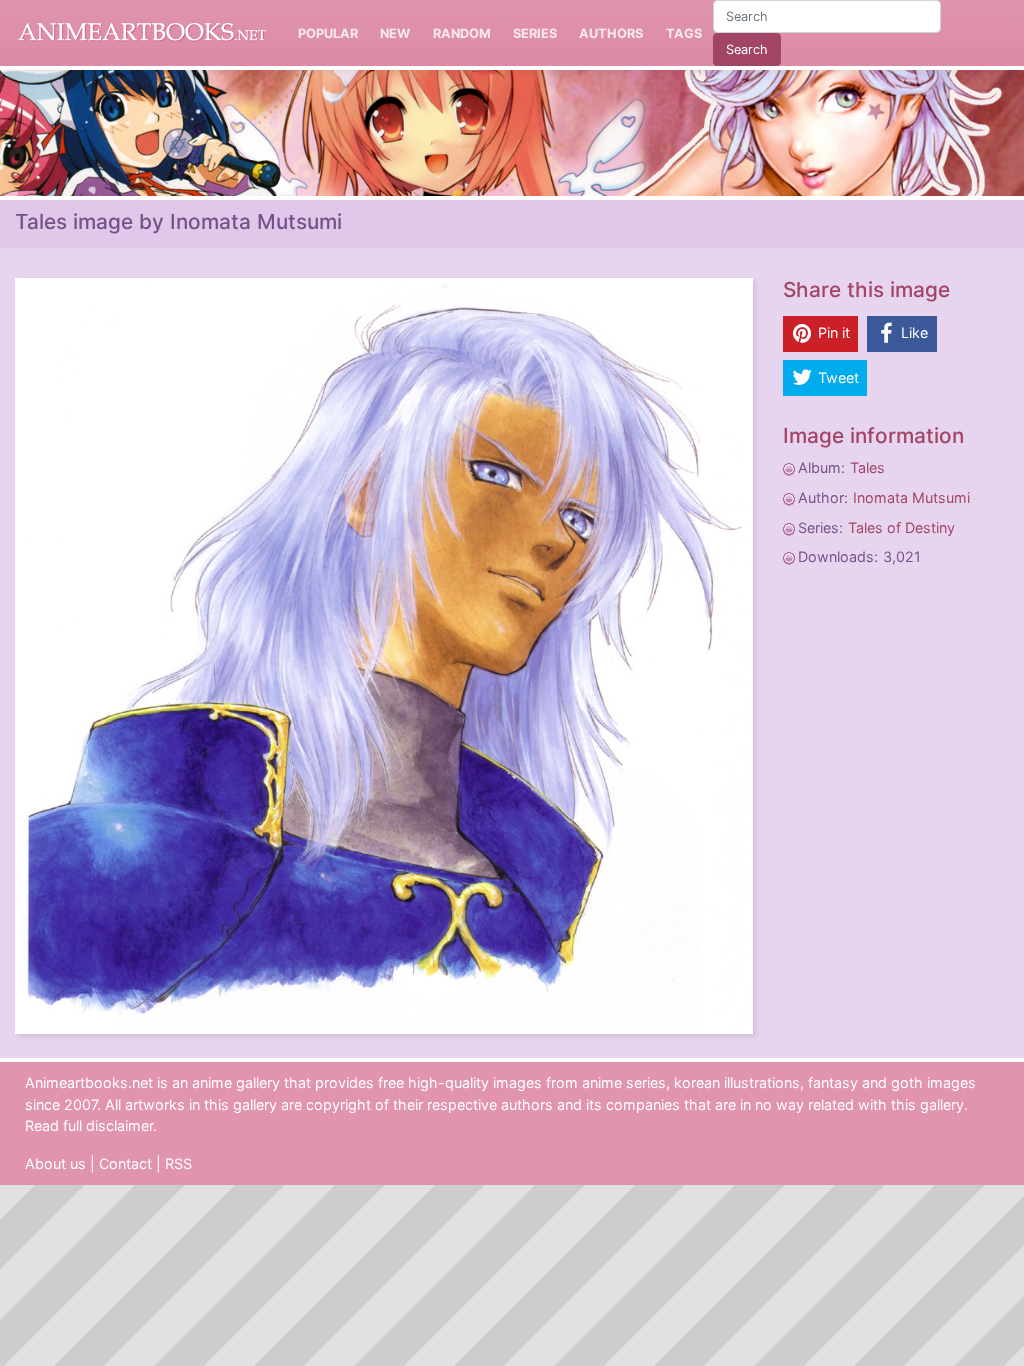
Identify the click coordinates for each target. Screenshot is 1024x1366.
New (395, 33)
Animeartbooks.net (142, 33)
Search (747, 49)
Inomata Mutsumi (911, 497)
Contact (125, 1163)
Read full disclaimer (89, 1125)
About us (55, 1163)
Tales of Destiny (901, 527)
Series (535, 33)
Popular (328, 33)
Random (462, 33)
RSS (178, 1163)
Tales (867, 467)
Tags (684, 33)
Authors (611, 33)
